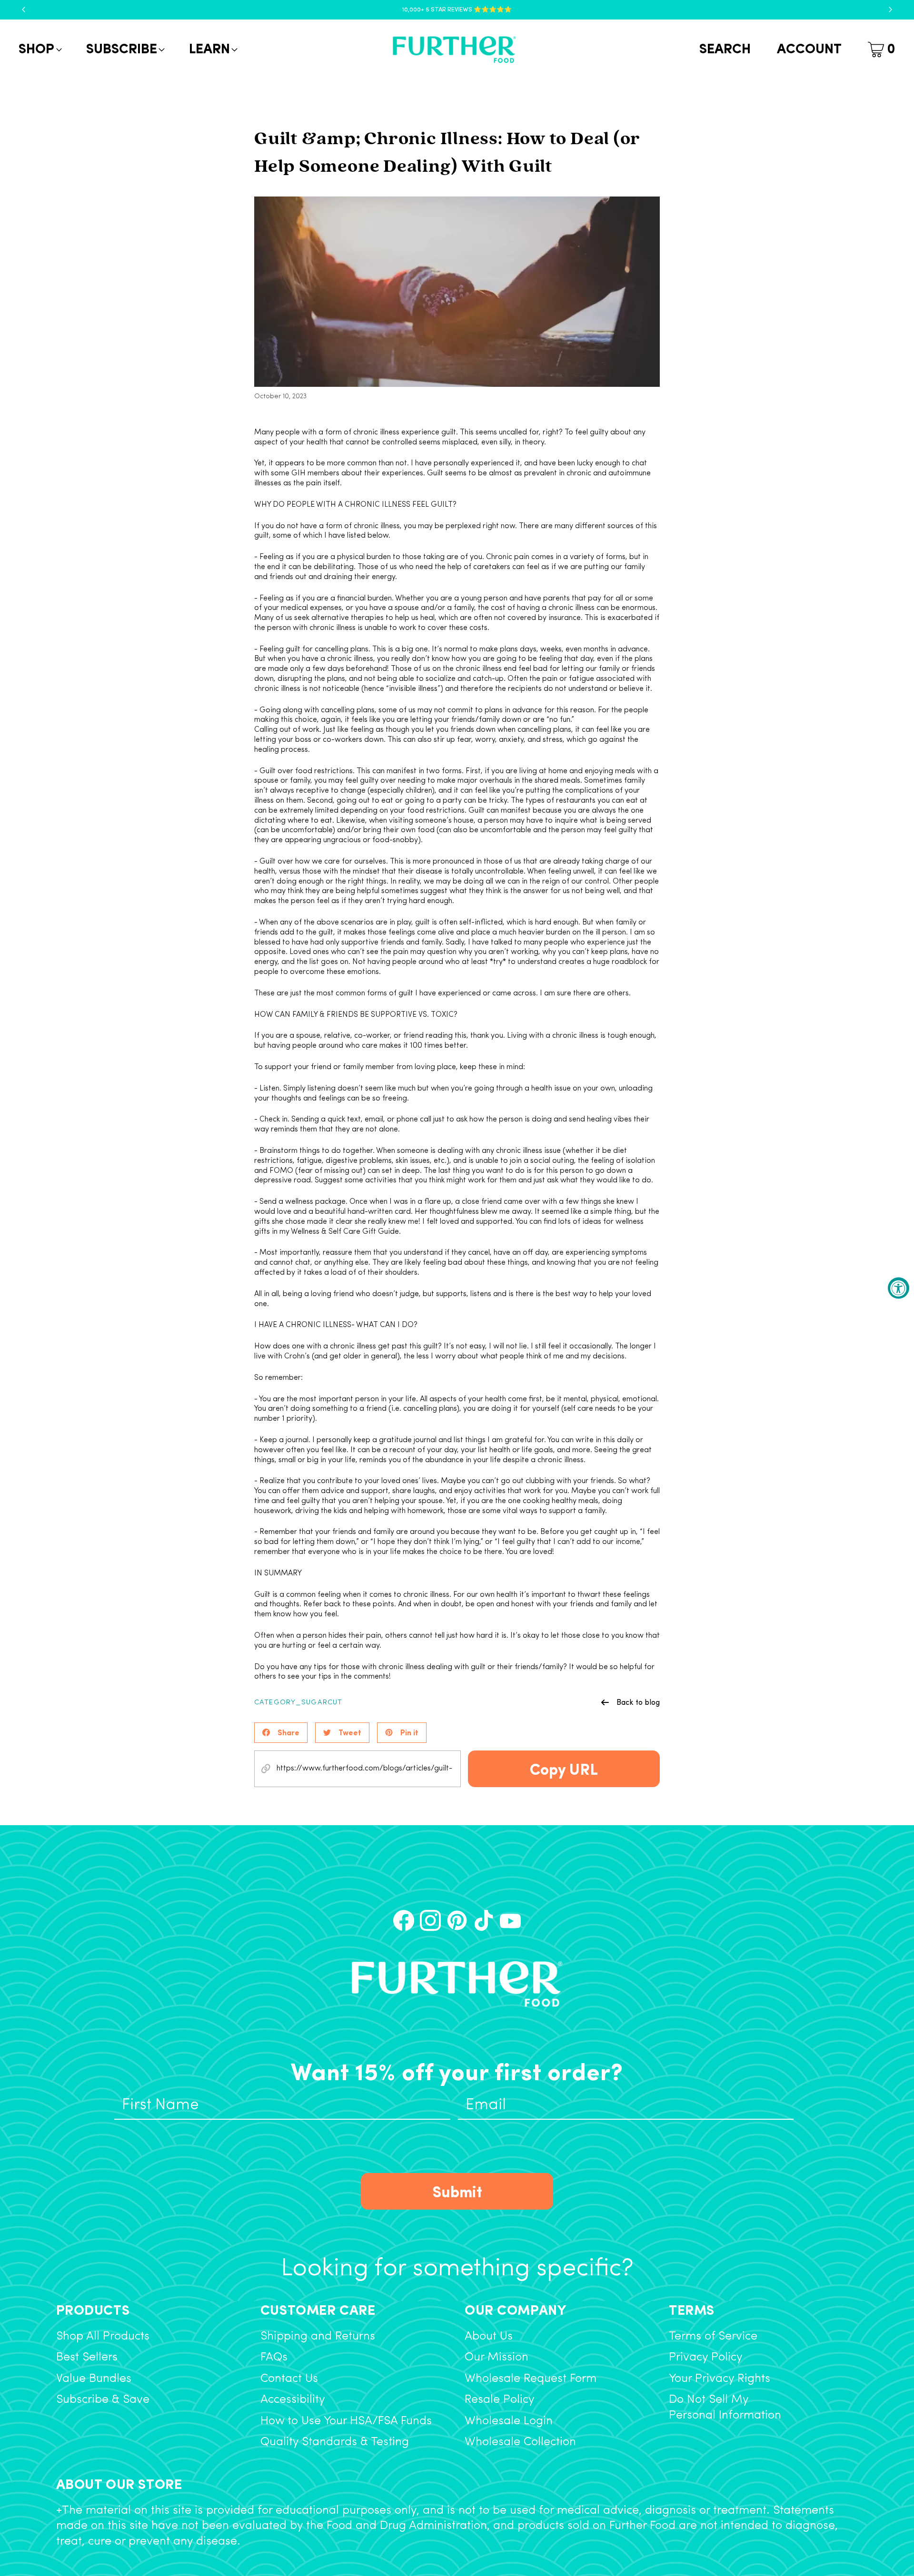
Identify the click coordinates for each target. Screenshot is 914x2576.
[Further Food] (454, 50)
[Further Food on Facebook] (404, 1920)
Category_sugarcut (298, 1703)
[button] (39, 50)
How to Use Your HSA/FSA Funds (346, 2421)
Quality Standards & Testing (335, 2442)
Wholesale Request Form (531, 2379)
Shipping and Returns (318, 2336)
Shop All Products (103, 2336)
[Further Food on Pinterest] (457, 1920)
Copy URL (564, 1768)
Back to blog (638, 1702)
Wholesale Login (509, 2421)
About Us (489, 2336)
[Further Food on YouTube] (510, 1920)
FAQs (274, 2357)
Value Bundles (94, 2379)
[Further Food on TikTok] (484, 1920)
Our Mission (497, 2357)
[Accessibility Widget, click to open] (899, 1288)
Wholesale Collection (520, 2442)
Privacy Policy (706, 2357)
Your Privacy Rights (720, 2379)
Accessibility (293, 2400)
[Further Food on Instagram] (430, 1920)
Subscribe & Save (103, 2400)
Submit (457, 2191)
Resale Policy (500, 2400)
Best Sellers (87, 2357)
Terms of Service (713, 2336)
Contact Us (289, 2379)
